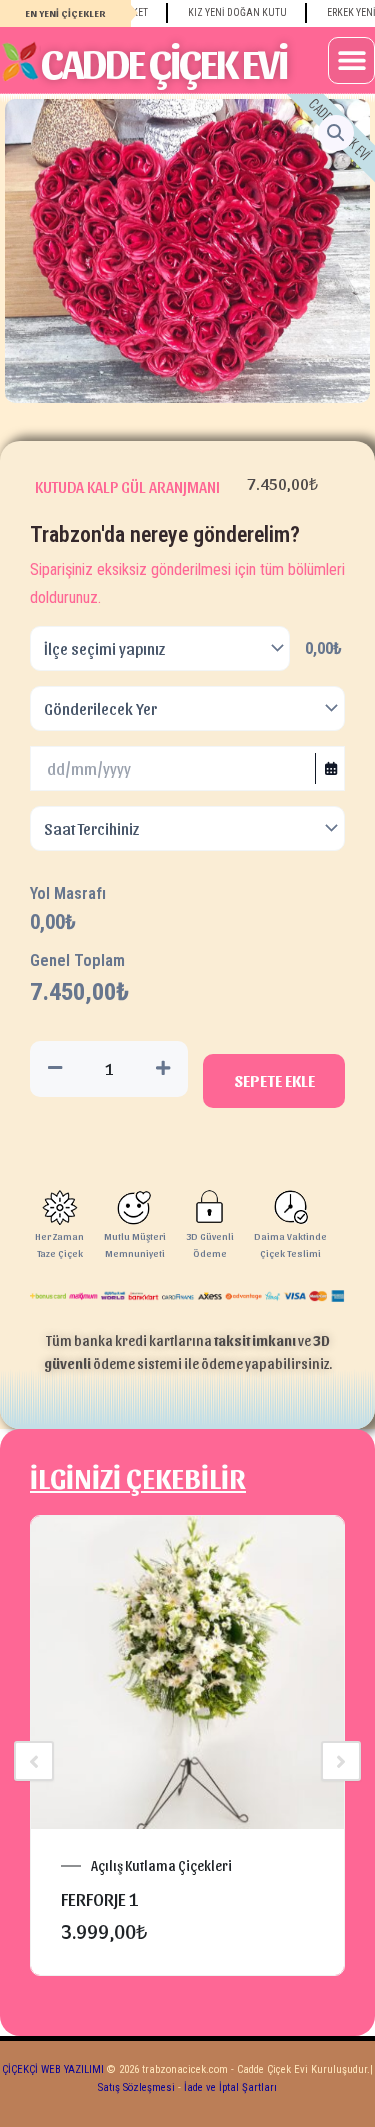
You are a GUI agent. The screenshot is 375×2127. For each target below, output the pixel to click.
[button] (351, 60)
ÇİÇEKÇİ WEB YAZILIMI (53, 2069)
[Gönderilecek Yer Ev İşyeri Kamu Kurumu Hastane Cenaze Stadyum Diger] (187, 708)
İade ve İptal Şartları (229, 2087)
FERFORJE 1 (100, 1898)
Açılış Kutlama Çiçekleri (161, 1866)
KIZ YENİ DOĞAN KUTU (223, 12)
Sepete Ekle (274, 1080)
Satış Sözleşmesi (136, 2087)
